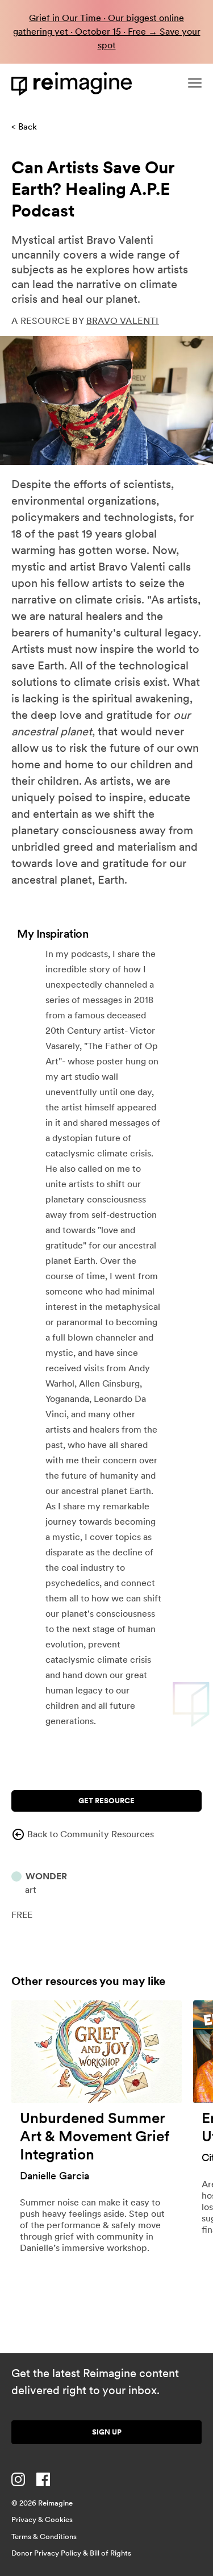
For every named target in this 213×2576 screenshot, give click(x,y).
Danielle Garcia (55, 2176)
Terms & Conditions (44, 2537)
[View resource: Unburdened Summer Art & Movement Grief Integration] (97, 2052)
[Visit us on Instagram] (18, 2479)
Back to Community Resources (91, 1834)
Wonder (46, 1876)
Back (28, 127)
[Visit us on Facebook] (43, 2479)
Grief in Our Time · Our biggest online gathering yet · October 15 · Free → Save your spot (107, 32)
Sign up (107, 2432)
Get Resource (106, 1801)
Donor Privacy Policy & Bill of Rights (71, 2553)
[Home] (74, 84)
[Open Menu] (195, 83)
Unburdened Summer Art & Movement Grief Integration (94, 2136)
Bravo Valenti (123, 321)
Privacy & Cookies (42, 2519)
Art (31, 1890)
